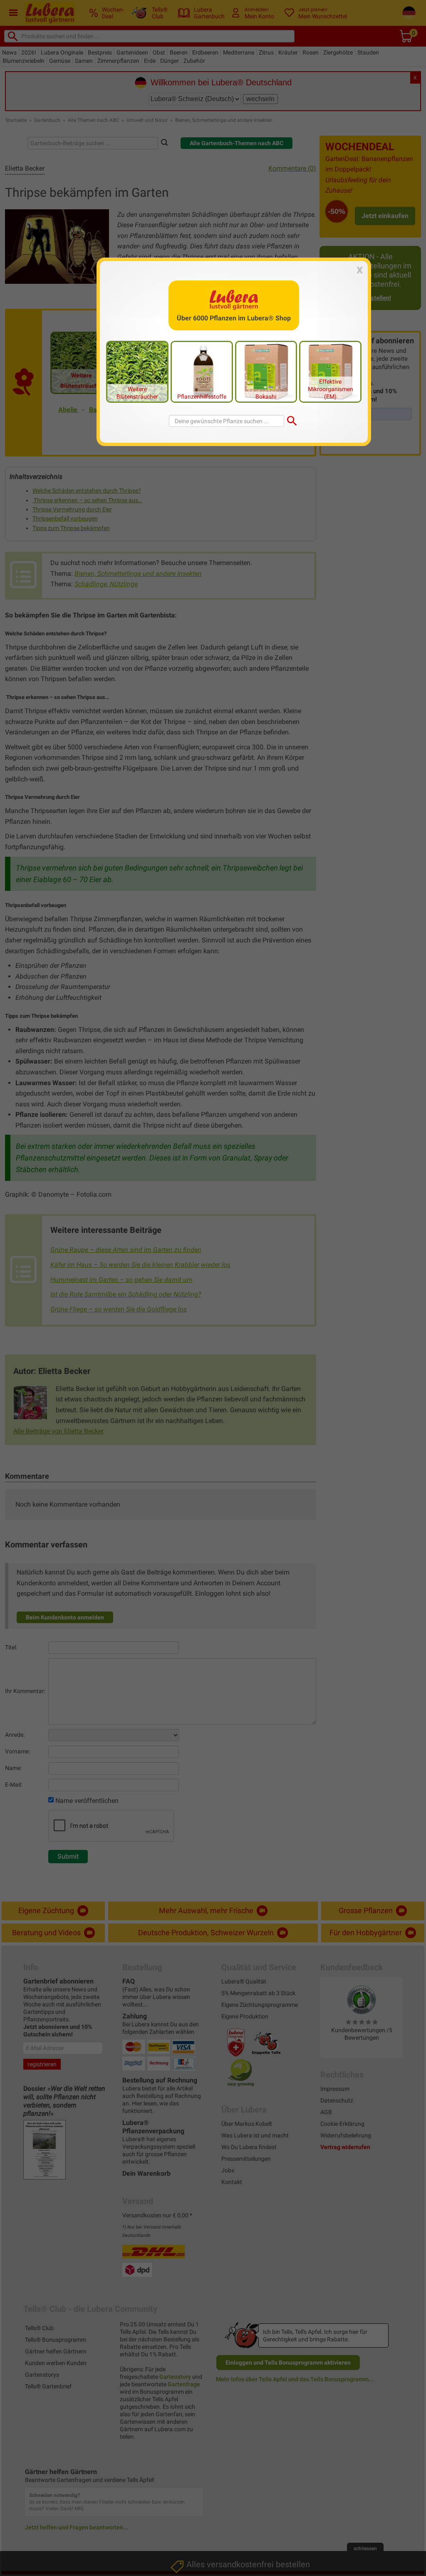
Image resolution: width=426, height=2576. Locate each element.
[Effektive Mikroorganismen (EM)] (330, 371)
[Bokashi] (266, 371)
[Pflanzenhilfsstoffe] (202, 371)
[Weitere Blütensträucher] (137, 371)
